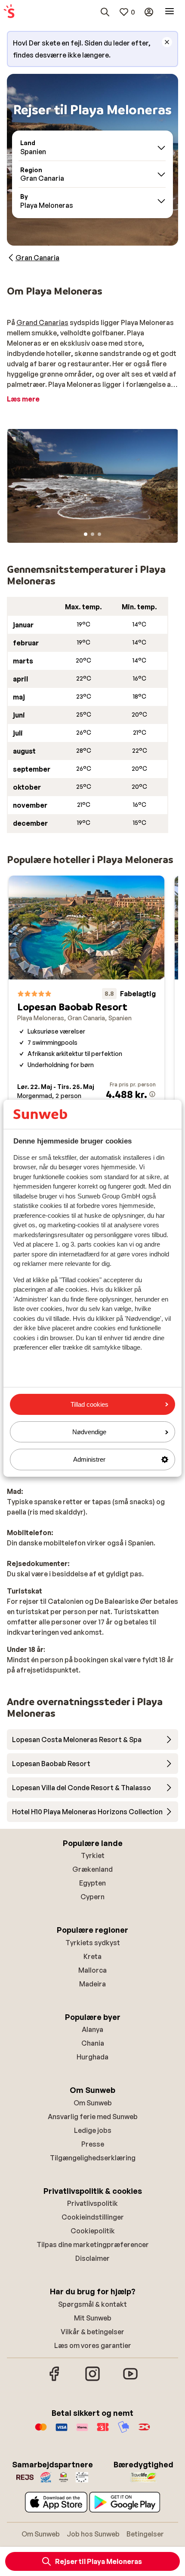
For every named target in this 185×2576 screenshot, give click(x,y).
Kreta (92, 1956)
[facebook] (55, 2380)
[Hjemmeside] (9, 12)
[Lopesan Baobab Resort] (86, 1005)
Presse (93, 2144)
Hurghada (92, 2057)
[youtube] (130, 2380)
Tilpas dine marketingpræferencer (93, 2244)
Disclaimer (92, 2258)
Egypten (92, 1883)
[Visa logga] (62, 2431)
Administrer (89, 1459)
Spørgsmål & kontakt (92, 2304)
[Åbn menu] (170, 12)
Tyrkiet (93, 1855)
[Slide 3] (99, 534)
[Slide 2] (92, 534)
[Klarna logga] (82, 2431)
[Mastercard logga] (41, 2431)
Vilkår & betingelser (92, 2332)
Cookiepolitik (93, 2231)
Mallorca (92, 1970)
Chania (93, 2043)
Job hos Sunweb (93, 2534)
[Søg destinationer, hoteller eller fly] (105, 12)
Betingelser (145, 2534)
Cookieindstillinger (93, 2217)
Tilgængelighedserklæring (93, 2158)
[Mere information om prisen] (152, 1094)
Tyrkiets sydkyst (93, 1943)
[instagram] (92, 2380)
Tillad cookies (89, 1404)
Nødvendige (89, 1432)
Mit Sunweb (93, 2318)
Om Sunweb (93, 2103)
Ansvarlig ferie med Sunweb (93, 2117)
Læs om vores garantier (93, 2345)
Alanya (92, 2029)
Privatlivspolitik (92, 2203)
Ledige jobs (93, 2130)
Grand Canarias (42, 322)
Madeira (92, 1984)
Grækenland (92, 1869)
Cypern (92, 1897)
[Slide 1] (86, 534)
